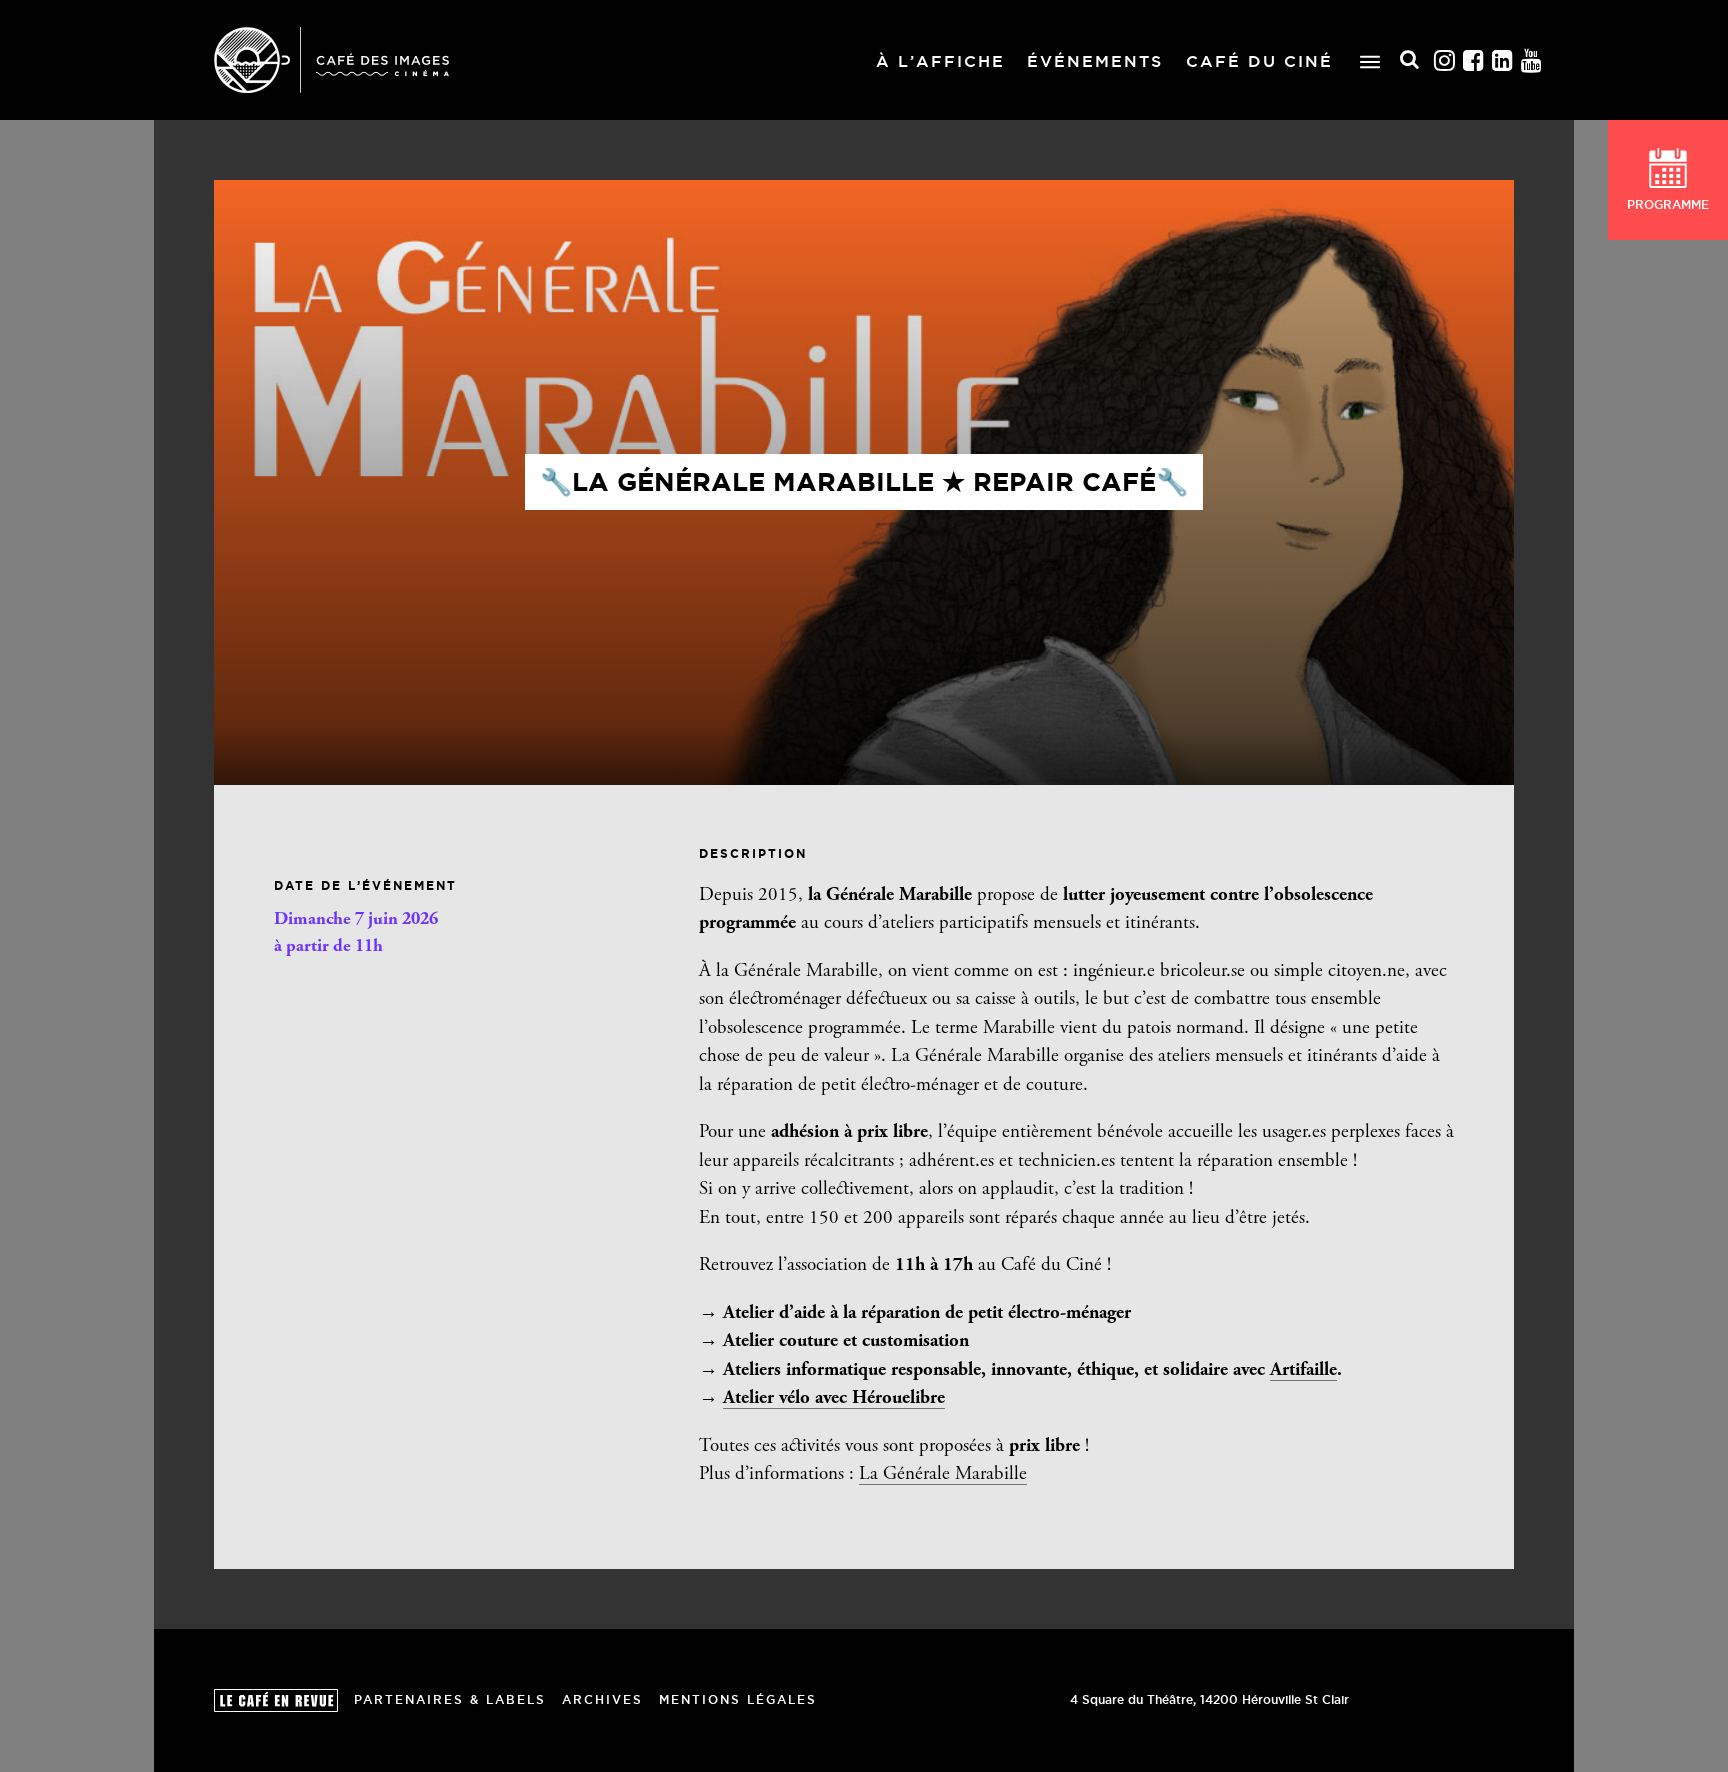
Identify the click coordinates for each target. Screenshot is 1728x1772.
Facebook (1474, 60)
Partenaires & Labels (450, 1699)
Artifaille (1303, 1370)
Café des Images (331, 60)
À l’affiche (940, 61)
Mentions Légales (738, 1699)
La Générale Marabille (943, 1474)
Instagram (1445, 60)
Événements (1095, 61)
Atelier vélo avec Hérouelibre (834, 1398)
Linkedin (1503, 60)
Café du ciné (1259, 61)
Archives (602, 1699)
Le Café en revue (276, 1700)
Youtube (1532, 60)
